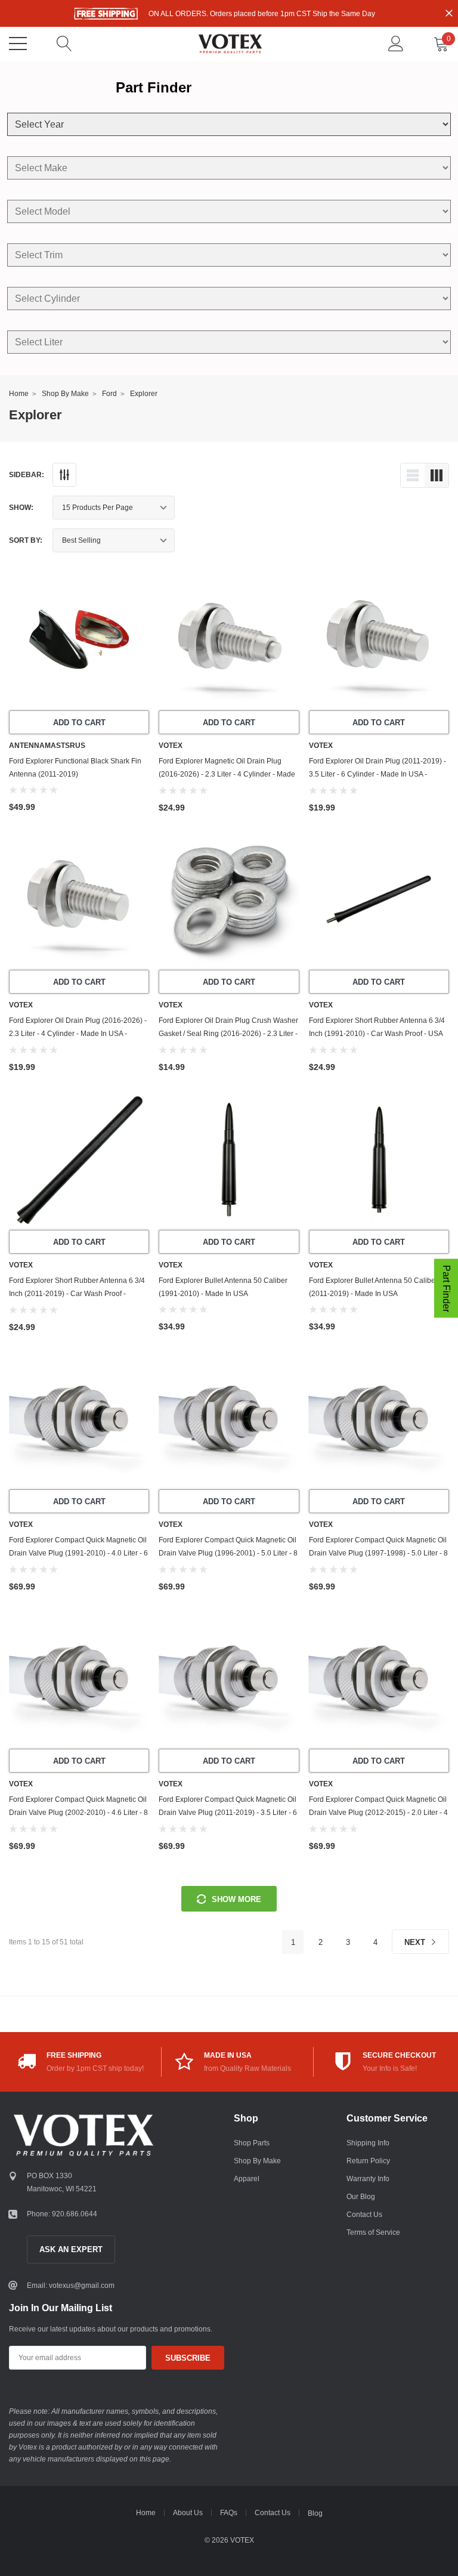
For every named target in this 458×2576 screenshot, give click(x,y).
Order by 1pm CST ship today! (95, 2068)
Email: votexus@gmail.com (71, 2286)
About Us (188, 2513)
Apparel (247, 2179)
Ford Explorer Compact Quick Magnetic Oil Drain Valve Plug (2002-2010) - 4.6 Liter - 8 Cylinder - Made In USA (78, 1813)
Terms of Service (373, 2232)
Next (416, 1942)
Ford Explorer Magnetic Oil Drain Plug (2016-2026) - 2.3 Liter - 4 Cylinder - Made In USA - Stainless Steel (227, 774)
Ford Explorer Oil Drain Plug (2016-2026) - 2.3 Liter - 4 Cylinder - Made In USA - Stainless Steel (78, 1034)
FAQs (229, 2513)
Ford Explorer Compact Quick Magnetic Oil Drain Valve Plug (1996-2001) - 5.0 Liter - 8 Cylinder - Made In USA (228, 1553)
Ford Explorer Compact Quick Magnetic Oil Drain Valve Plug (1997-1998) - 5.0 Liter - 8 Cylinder (378, 1553)
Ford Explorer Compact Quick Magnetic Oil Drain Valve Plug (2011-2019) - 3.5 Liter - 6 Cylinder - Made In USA (228, 1813)
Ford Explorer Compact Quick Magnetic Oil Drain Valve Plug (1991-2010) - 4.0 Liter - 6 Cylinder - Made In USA (78, 1553)
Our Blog (361, 2197)
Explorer (144, 394)
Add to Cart (79, 723)
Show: (21, 508)
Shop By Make (65, 394)
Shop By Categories (18, 44)
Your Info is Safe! (390, 2068)
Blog (315, 2513)
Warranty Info (368, 2179)
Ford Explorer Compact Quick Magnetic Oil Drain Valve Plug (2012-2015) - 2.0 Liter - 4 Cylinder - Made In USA (378, 1813)
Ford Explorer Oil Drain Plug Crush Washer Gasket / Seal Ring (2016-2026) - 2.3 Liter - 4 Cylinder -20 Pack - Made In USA (228, 1034)
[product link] (79, 640)
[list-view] (413, 475)
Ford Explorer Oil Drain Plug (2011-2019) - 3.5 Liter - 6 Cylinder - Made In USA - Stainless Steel (377, 774)
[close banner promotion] (449, 13)
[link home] (230, 44)
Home (19, 394)
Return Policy (368, 2161)
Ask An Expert (71, 2249)
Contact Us (364, 2215)
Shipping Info (368, 2143)
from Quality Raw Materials (247, 2068)
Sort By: (26, 540)
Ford (109, 394)
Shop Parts (252, 2143)
